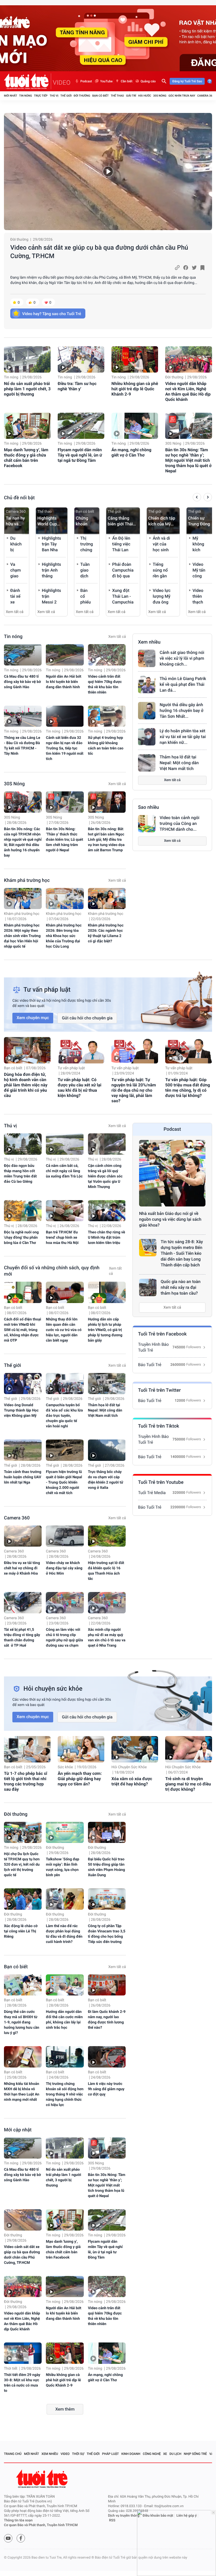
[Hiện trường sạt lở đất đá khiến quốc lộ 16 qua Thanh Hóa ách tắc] (107, 1536)
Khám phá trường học (27, 880)
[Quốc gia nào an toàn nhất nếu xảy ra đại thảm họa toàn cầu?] (148, 1287)
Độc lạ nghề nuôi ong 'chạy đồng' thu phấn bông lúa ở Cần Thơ (21, 1238)
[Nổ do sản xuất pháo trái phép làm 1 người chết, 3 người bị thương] (27, 359)
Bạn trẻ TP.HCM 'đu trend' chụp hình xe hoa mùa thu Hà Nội (62, 1238)
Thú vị (54, 96)
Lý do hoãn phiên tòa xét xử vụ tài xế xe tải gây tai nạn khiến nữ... (183, 737)
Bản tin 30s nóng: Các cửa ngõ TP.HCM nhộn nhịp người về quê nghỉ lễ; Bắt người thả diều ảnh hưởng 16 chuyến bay (23, 842)
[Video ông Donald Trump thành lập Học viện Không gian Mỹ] (23, 1384)
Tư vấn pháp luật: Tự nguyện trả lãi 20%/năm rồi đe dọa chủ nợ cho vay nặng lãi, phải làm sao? (134, 1090)
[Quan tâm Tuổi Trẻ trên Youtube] (8, 2538)
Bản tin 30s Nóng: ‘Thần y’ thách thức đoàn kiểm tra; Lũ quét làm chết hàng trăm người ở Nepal (64, 840)
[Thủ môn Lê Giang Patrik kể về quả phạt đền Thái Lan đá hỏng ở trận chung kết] (147, 685)
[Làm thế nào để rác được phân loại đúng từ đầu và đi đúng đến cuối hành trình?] (65, 1899)
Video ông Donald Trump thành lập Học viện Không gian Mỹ (21, 1410)
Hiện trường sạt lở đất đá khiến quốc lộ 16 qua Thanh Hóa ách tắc (106, 1571)
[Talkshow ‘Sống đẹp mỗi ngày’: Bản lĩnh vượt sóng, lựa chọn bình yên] (65, 1833)
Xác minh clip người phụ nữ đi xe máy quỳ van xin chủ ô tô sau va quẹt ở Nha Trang (107, 1638)
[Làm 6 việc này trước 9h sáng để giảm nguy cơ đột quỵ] (107, 2057)
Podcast (86, 81)
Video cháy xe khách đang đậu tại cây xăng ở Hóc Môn (64, 1568)
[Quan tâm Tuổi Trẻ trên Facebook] (21, 2538)
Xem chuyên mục (33, 1018)
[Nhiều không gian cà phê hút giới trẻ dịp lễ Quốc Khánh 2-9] (135, 359)
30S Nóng (160, 96)
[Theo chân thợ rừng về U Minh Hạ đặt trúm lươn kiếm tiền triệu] (107, 1211)
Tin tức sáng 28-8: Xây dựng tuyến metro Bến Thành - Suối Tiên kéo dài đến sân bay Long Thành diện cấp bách (182, 1253)
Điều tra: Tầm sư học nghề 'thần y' (77, 386)
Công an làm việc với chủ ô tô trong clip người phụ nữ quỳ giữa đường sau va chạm (64, 1638)
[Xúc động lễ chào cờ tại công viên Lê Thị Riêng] (23, 1899)
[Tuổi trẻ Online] (42, 2479)
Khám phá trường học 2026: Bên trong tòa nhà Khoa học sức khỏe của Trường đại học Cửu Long (64, 936)
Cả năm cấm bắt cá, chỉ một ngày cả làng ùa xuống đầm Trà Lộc (64, 1171)
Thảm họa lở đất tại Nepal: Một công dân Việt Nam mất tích (179, 763)
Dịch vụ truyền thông (124, 2516)
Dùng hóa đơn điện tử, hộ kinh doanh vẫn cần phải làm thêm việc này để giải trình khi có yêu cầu (26, 1085)
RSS (112, 2520)
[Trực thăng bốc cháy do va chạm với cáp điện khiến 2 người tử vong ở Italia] (107, 1450)
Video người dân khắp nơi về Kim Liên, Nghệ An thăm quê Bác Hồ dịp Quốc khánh (188, 391)
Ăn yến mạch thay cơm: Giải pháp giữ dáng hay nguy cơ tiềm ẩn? (80, 1779)
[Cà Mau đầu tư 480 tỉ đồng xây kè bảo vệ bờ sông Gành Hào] (23, 655)
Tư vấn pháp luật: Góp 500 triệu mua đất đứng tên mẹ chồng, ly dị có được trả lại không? (188, 1088)
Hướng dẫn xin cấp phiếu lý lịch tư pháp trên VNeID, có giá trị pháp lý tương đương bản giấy (105, 1330)
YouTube (106, 81)
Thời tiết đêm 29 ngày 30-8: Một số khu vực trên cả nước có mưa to (22, 2383)
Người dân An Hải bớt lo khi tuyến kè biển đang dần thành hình (63, 682)
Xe (165, 2454)
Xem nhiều (149, 642)
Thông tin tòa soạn (18, 2520)
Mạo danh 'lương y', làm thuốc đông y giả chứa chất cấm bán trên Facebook (26, 458)
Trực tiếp (41, 96)
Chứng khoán (82, 521)
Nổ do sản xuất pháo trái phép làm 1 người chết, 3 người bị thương (27, 389)
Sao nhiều (149, 807)
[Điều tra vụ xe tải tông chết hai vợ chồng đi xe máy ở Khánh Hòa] (23, 1536)
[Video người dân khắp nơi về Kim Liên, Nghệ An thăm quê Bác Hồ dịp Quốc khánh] (188, 359)
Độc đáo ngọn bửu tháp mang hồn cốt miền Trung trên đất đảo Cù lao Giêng (20, 1174)
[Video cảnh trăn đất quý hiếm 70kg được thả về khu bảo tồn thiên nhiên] (107, 655)
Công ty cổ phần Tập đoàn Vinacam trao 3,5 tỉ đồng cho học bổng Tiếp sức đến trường (107, 1934)
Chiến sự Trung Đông (199, 521)
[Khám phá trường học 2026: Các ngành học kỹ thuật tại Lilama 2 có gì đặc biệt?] (107, 899)
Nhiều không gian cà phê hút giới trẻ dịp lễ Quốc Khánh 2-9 (135, 389)
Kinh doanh (131, 2454)
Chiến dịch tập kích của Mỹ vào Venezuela (162, 521)
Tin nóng (26, 96)
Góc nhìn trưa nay (182, 96)
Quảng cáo (148, 81)
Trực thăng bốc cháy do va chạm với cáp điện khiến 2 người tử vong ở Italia (106, 1480)
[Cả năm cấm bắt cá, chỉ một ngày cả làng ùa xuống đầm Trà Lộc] (65, 1144)
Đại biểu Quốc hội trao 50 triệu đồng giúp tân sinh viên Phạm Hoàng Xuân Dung (107, 1867)
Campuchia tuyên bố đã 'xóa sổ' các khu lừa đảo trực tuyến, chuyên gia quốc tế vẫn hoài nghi (64, 1416)
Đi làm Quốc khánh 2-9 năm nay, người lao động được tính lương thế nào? (107, 2020)
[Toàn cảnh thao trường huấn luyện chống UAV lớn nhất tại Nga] (23, 1450)
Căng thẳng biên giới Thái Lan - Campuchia (120, 521)
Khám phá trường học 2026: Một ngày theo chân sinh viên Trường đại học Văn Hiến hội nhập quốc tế (22, 936)
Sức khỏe (65, 1767)
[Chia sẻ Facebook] (186, 268)
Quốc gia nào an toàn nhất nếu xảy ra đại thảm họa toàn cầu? (181, 1287)
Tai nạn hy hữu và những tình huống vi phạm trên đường (16, 521)
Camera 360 (206, 96)
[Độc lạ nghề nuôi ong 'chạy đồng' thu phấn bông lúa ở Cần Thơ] (23, 1211)
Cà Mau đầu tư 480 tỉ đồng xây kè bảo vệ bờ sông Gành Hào (22, 682)
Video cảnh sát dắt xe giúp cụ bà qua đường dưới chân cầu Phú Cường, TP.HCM (99, 252)
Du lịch (175, 2454)
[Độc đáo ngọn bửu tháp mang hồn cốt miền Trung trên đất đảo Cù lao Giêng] (23, 1144)
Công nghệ (152, 2454)
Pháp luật (111, 2454)
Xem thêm (65, 2409)
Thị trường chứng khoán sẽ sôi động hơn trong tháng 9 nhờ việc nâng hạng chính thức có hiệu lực (65, 2094)
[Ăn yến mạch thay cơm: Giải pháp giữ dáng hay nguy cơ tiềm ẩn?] (81, 1749)
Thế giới (66, 96)
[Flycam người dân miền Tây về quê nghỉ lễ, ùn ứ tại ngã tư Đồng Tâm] (81, 426)
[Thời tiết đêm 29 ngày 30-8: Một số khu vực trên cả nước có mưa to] (23, 2353)
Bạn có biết (100, 96)
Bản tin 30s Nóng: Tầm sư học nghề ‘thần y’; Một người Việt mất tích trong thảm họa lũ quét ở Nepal (188, 460)
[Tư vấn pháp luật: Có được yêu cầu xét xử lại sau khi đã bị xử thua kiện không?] (81, 1050)
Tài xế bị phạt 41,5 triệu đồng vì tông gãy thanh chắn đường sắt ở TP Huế (22, 1638)
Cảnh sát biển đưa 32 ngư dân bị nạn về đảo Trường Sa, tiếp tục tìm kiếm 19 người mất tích (65, 748)
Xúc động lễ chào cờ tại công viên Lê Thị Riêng (21, 1931)
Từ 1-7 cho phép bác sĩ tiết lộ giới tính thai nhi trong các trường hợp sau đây (26, 1781)
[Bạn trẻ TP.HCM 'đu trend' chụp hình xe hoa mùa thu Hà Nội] (65, 1211)
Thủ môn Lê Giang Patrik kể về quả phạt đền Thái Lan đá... (183, 684)
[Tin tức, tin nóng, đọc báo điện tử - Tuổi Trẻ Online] (28, 81)
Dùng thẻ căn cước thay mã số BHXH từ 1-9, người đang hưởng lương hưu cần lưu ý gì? (22, 2022)
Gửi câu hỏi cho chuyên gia (87, 1018)
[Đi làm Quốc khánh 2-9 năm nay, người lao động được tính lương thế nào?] (107, 1985)
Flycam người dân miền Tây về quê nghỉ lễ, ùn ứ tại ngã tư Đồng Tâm (80, 455)
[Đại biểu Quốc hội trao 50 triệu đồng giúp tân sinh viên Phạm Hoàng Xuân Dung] (107, 1833)
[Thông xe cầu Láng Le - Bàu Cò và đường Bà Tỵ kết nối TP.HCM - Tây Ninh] (23, 716)
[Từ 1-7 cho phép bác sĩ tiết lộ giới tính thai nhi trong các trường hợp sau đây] (27, 1749)
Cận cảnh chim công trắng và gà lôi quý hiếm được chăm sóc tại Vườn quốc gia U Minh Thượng (105, 1176)
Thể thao (117, 96)
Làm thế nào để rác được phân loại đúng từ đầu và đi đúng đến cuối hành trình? (64, 1934)
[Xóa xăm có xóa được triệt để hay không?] (135, 1749)
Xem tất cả (15, 612)
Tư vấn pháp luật (71, 1068)
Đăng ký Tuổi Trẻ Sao (187, 81)
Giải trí (131, 96)
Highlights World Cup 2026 (47, 521)
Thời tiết (11, 2369)
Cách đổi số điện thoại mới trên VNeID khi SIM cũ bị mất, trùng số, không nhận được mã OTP (23, 1330)
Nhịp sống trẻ (195, 2454)
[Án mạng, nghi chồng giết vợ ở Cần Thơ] (135, 426)
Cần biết (126, 81)
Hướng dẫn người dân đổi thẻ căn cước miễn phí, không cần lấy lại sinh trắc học (64, 2020)
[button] (197, 498)
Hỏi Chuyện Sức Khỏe (129, 1767)
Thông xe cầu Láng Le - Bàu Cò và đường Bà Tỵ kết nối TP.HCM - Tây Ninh (22, 746)
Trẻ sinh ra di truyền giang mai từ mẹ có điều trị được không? (188, 1784)
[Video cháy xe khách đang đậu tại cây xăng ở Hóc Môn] (65, 1536)
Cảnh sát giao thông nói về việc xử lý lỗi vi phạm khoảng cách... (182, 658)
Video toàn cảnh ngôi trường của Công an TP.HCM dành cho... (180, 823)
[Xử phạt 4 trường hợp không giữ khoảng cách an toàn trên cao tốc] (107, 716)
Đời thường (82, 96)
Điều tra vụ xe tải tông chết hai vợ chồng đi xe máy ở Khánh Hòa (22, 1568)
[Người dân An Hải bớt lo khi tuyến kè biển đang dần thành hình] (65, 655)
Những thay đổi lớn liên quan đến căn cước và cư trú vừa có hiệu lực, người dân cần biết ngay (64, 1330)
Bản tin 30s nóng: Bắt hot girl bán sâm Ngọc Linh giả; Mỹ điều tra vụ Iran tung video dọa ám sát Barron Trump (106, 840)
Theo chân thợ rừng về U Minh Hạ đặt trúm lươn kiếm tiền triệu (107, 1238)
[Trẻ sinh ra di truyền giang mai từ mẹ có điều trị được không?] (188, 1749)
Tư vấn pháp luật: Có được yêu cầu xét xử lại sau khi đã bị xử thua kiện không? (80, 1088)
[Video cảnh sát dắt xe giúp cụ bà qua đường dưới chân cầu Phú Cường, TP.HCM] (108, 172)
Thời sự (78, 2454)
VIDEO (62, 83)
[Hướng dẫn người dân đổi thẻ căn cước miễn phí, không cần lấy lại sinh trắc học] (65, 1985)
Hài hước (145, 96)
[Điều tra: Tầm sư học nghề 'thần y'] (81, 359)
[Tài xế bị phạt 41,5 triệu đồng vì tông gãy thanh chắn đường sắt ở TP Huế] (23, 1603)
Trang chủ (13, 2454)
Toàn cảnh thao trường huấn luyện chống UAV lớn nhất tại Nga (23, 1477)
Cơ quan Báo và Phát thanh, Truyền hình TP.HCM (41, 2525)
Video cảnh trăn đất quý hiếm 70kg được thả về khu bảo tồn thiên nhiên (105, 685)
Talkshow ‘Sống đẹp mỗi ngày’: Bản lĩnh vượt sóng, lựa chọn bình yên (62, 1867)
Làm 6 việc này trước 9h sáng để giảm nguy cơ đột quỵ (106, 2089)
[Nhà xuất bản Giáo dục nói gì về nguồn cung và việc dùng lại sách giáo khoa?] (172, 1173)
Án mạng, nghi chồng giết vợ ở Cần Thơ (131, 452)
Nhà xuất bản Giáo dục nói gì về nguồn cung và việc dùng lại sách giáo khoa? (170, 1219)
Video (65, 2454)
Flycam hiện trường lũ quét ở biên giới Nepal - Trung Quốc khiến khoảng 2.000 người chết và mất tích (64, 1482)
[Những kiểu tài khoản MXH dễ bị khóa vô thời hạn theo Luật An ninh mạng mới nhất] (23, 2057)
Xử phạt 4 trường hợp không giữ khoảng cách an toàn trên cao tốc (106, 746)
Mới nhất (11, 96)
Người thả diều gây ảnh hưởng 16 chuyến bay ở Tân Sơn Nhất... (181, 710)
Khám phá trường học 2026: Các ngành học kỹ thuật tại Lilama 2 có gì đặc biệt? (106, 933)
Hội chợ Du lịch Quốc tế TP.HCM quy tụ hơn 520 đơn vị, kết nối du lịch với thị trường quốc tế (22, 1865)
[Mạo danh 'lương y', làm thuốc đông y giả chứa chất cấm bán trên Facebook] (27, 426)
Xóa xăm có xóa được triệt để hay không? (132, 1781)
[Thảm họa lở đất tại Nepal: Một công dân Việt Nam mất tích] (147, 763)
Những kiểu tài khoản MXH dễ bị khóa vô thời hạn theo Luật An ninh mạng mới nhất (22, 2092)
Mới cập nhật (18, 2130)
